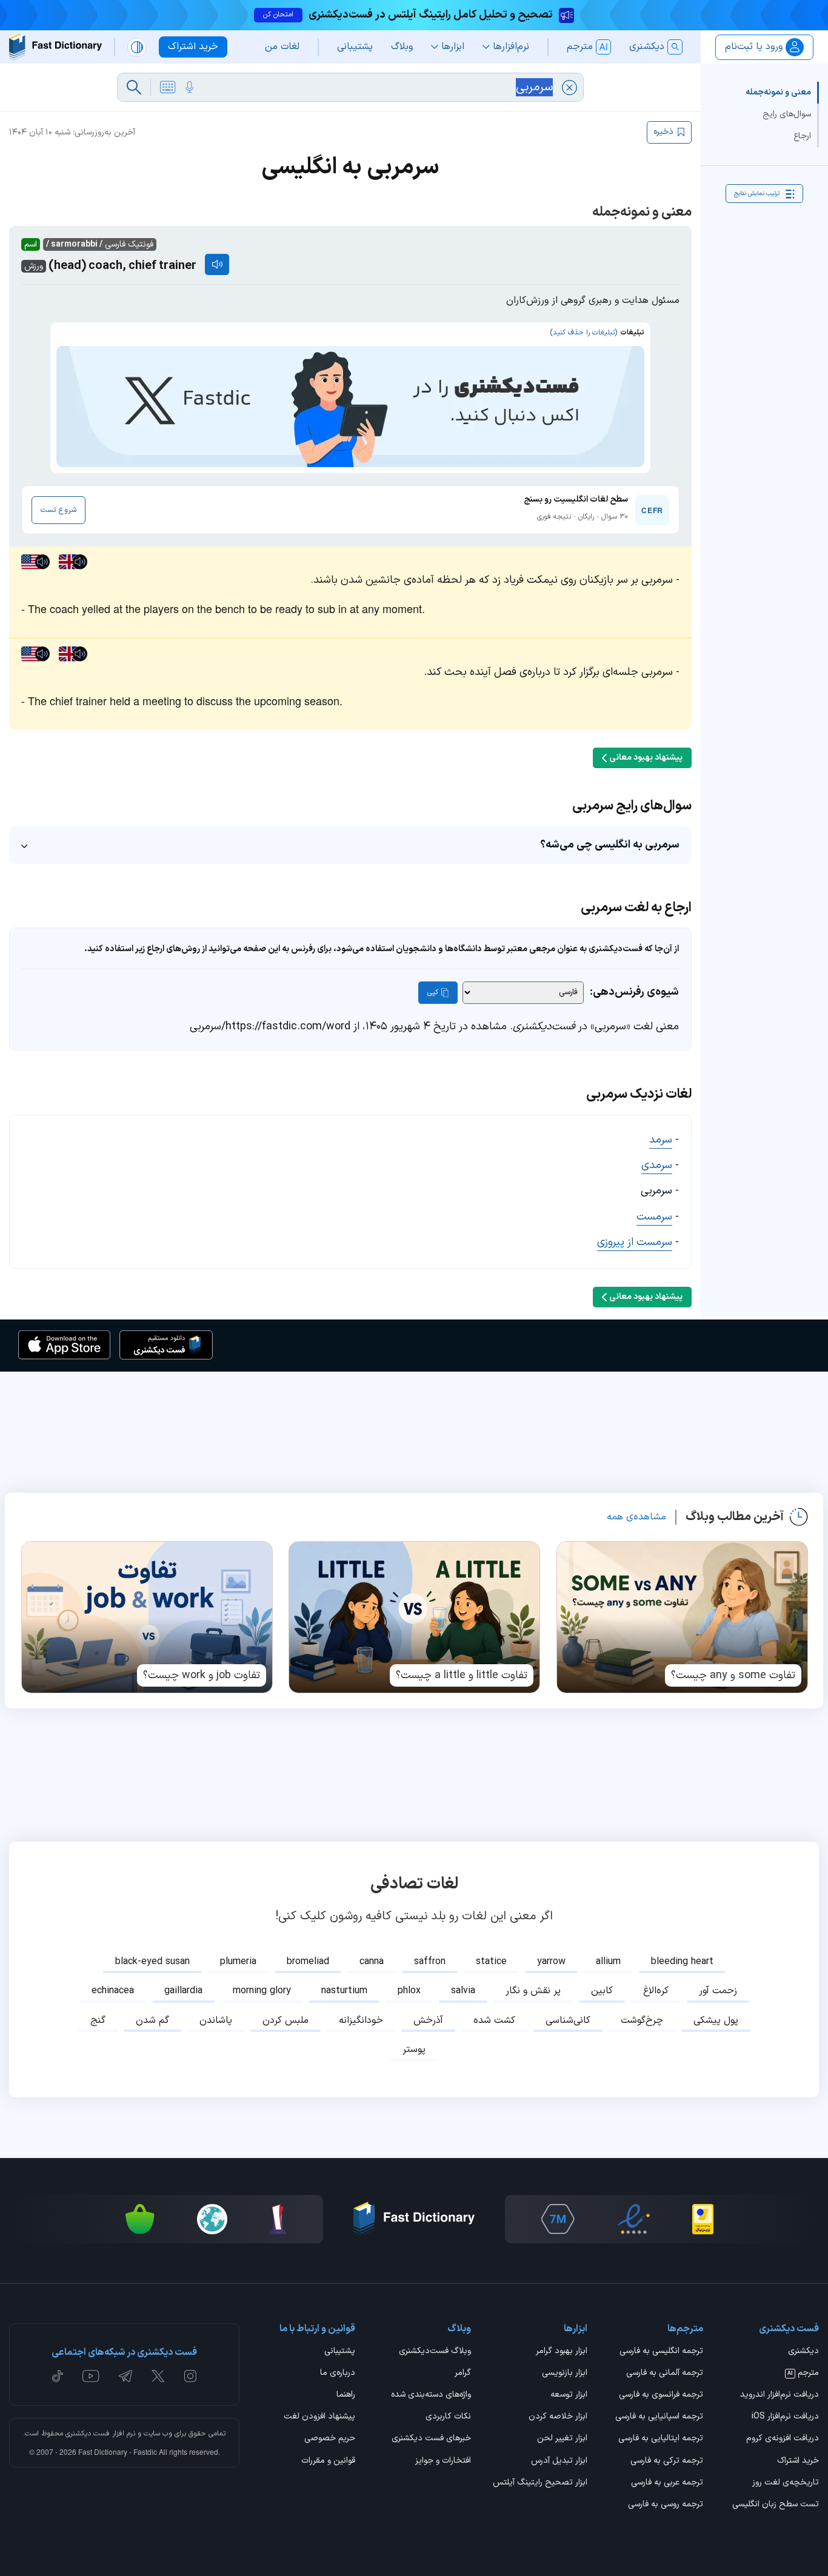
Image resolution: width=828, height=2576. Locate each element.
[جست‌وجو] (134, 87)
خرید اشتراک (798, 2461)
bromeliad (308, 1962)
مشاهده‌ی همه (636, 1517)
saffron (430, 1962)
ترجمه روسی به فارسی (666, 2505)
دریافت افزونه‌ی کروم (783, 2439)
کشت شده (494, 2020)
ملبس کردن (285, 2020)
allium (608, 1962)
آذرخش (428, 2020)
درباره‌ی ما (338, 2374)
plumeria (238, 1962)
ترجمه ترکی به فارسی (667, 2461)
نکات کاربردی (448, 2417)
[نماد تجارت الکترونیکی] (633, 2219)
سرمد (661, 1140)
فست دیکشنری (88, 2434)
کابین (602, 1991)
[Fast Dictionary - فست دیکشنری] (55, 47)
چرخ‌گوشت (642, 2020)
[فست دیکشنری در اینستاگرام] (190, 2376)
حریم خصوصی (330, 2439)
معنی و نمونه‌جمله (778, 92)
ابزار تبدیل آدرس (559, 2461)
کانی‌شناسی (568, 2020)
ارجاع (802, 136)
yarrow (551, 1962)
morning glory (262, 1991)
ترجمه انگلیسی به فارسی (661, 2352)
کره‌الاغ (656, 1991)
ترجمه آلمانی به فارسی (665, 2374)
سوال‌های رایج (787, 114)
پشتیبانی (340, 2352)
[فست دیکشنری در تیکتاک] (58, 2376)
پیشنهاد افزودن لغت (319, 2417)
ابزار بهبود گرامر (561, 2352)
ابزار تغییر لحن (562, 2439)
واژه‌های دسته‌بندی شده (431, 2395)
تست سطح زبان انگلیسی (776, 2505)
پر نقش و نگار (533, 1991)
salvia (463, 1991)
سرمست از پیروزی (635, 1242)
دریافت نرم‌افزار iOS (785, 2417)
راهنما (346, 2395)
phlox (409, 1991)
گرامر (463, 2374)
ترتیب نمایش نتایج (757, 194)
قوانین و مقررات (328, 2461)
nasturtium (344, 1991)
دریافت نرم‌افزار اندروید (780, 2395)
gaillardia (183, 1991)
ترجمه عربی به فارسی (667, 2483)
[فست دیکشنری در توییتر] (158, 2376)
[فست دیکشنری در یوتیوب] (91, 2376)
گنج (98, 2020)
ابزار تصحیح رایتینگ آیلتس (540, 2483)
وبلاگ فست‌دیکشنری (435, 2352)
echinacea (113, 1991)
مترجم (803, 2374)
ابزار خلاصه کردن (558, 2417)
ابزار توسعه (569, 2395)
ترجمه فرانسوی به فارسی (661, 2395)
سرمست (654, 1217)
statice (491, 1962)
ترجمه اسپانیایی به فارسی (659, 2417)
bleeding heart (682, 1962)
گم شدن (152, 2020)
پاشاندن (216, 2020)
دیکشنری (803, 2352)
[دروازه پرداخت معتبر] (703, 2219)
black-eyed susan (152, 1962)
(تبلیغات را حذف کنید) (583, 333)
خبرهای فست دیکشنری (431, 2439)
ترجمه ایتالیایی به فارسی (661, 2439)
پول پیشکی (716, 2020)
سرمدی (657, 1165)
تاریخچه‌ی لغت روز (786, 2483)
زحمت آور (718, 1991)
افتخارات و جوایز (443, 2461)
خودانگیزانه (361, 2020)
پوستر (414, 2050)
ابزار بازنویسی (564, 2374)
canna (372, 1962)
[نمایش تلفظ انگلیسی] (217, 264)
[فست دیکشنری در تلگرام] (126, 2376)
